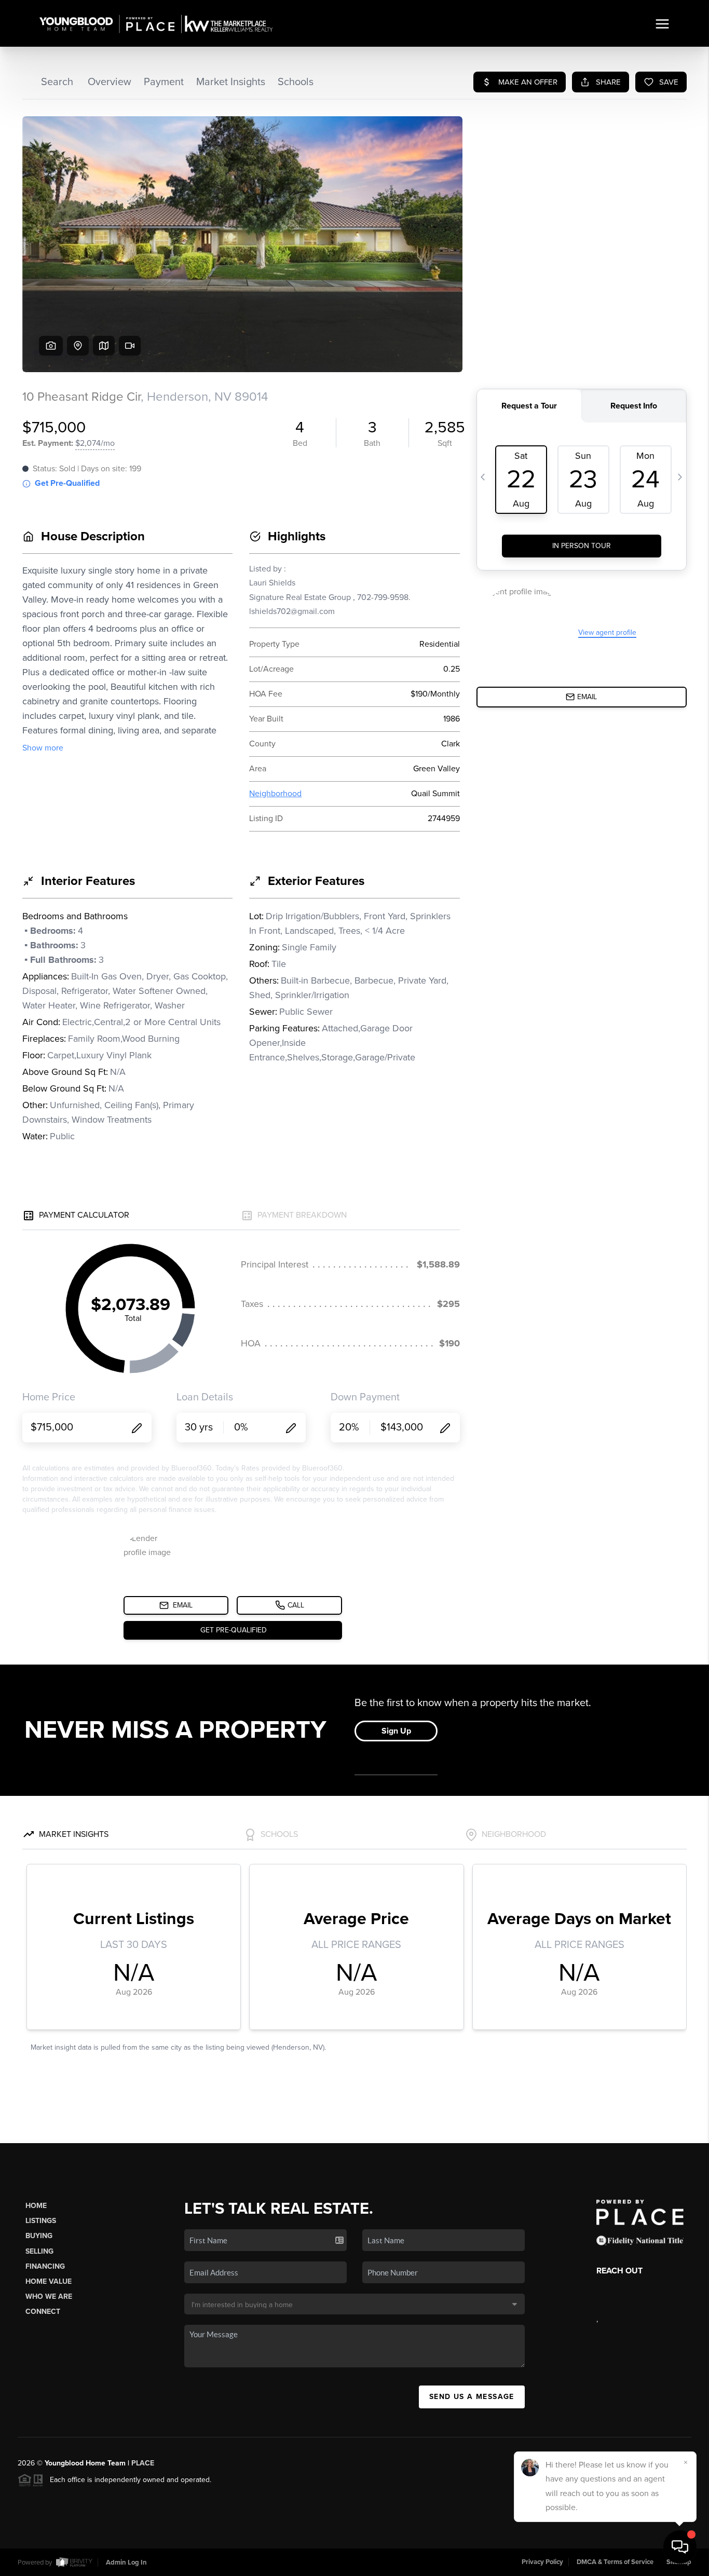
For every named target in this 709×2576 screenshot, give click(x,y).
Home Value (49, 2281)
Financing (45, 2266)
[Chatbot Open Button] (680, 2547)
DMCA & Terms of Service (615, 2562)
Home (36, 2206)
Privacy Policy (542, 2562)
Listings (41, 2221)
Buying (39, 2236)
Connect (43, 2312)
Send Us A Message (472, 2397)
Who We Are (49, 2296)
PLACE (143, 2463)
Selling (39, 2251)
